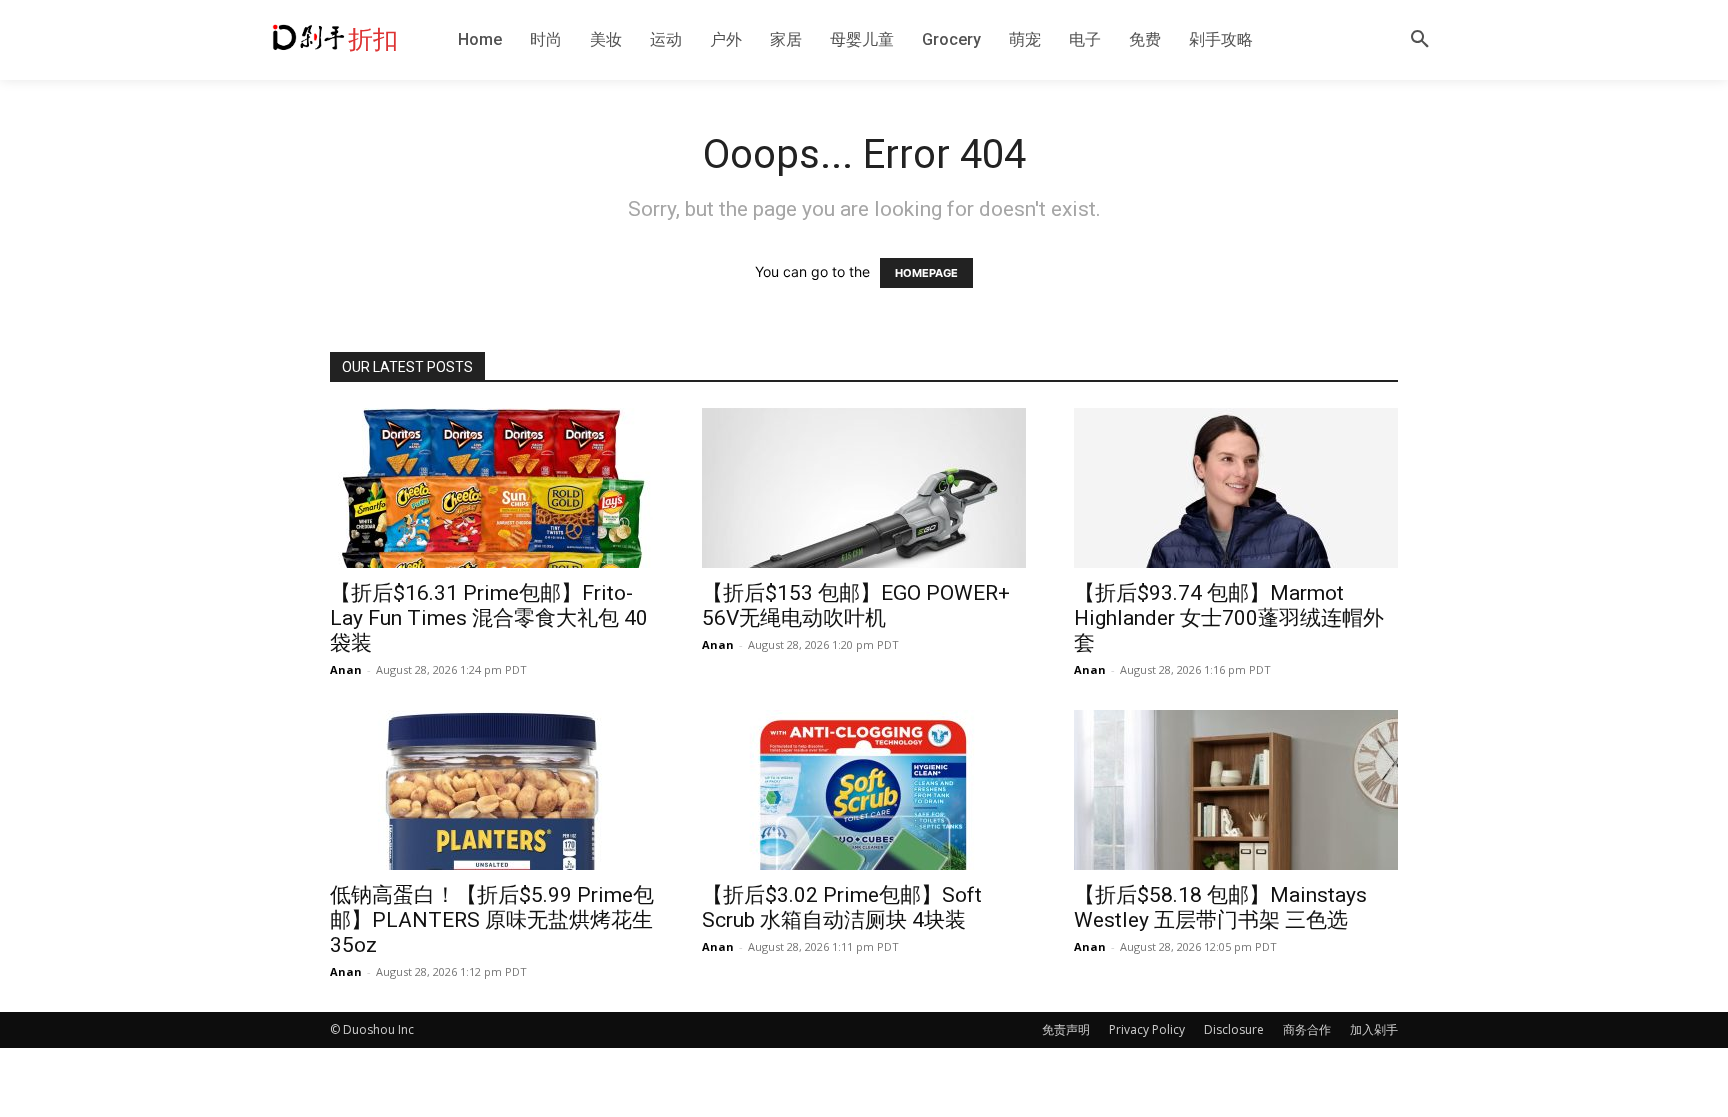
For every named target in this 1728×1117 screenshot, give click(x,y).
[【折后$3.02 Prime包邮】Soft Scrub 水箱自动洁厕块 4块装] (864, 790)
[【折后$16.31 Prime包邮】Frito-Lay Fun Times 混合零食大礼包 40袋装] (492, 488)
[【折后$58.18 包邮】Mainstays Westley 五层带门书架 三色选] (1236, 790)
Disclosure (1234, 1029)
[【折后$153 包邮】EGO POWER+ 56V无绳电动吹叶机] (864, 488)
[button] (1420, 40)
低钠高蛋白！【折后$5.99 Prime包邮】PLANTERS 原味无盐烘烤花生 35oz (492, 920)
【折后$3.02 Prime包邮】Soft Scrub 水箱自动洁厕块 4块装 (842, 907)
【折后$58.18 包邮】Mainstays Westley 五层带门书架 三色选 (1220, 907)
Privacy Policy (1147, 1029)
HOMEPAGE (926, 273)
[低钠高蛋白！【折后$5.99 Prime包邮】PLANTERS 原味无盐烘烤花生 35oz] (492, 790)
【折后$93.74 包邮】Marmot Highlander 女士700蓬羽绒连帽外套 (1229, 618)
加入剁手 (1374, 1029)
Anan (346, 669)
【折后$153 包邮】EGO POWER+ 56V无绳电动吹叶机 (856, 605)
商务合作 (1307, 1029)
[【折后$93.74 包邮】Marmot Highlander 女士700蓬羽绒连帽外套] (1236, 488)
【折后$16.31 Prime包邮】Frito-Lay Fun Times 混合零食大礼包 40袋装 (489, 618)
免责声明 (1066, 1029)
